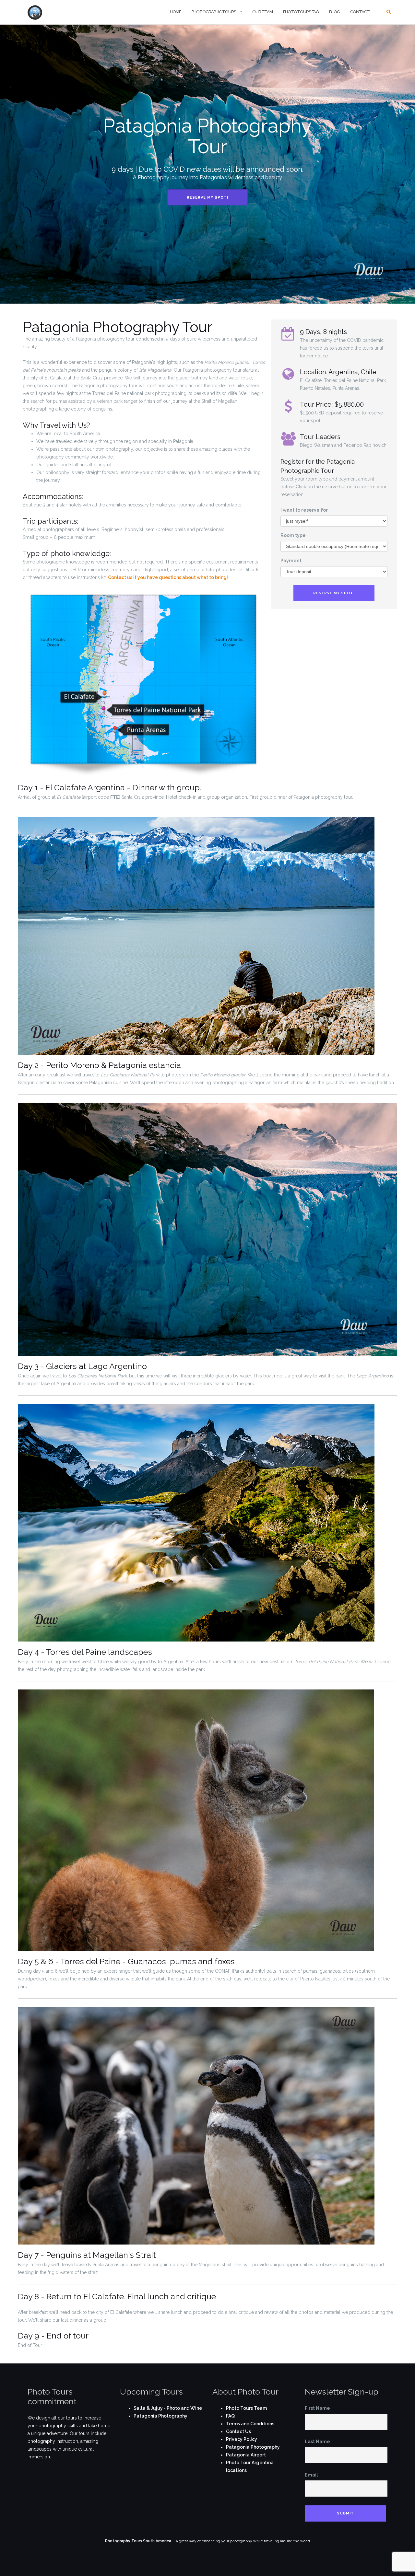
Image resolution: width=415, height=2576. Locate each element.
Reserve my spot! (207, 197)
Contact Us (238, 2431)
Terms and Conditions (250, 2424)
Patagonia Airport (246, 2455)
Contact (360, 12)
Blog (334, 12)
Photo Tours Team (246, 2408)
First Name (317, 2408)
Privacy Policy (242, 2439)
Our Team (262, 12)
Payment (291, 561)
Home (176, 12)
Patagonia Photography (160, 2416)
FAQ (230, 2416)
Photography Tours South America (138, 2541)
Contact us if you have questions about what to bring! (168, 577)
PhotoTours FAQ (301, 12)
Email (311, 2475)
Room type (293, 535)
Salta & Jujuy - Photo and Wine (168, 2408)
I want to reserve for (304, 510)
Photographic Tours (214, 12)
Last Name (317, 2442)
